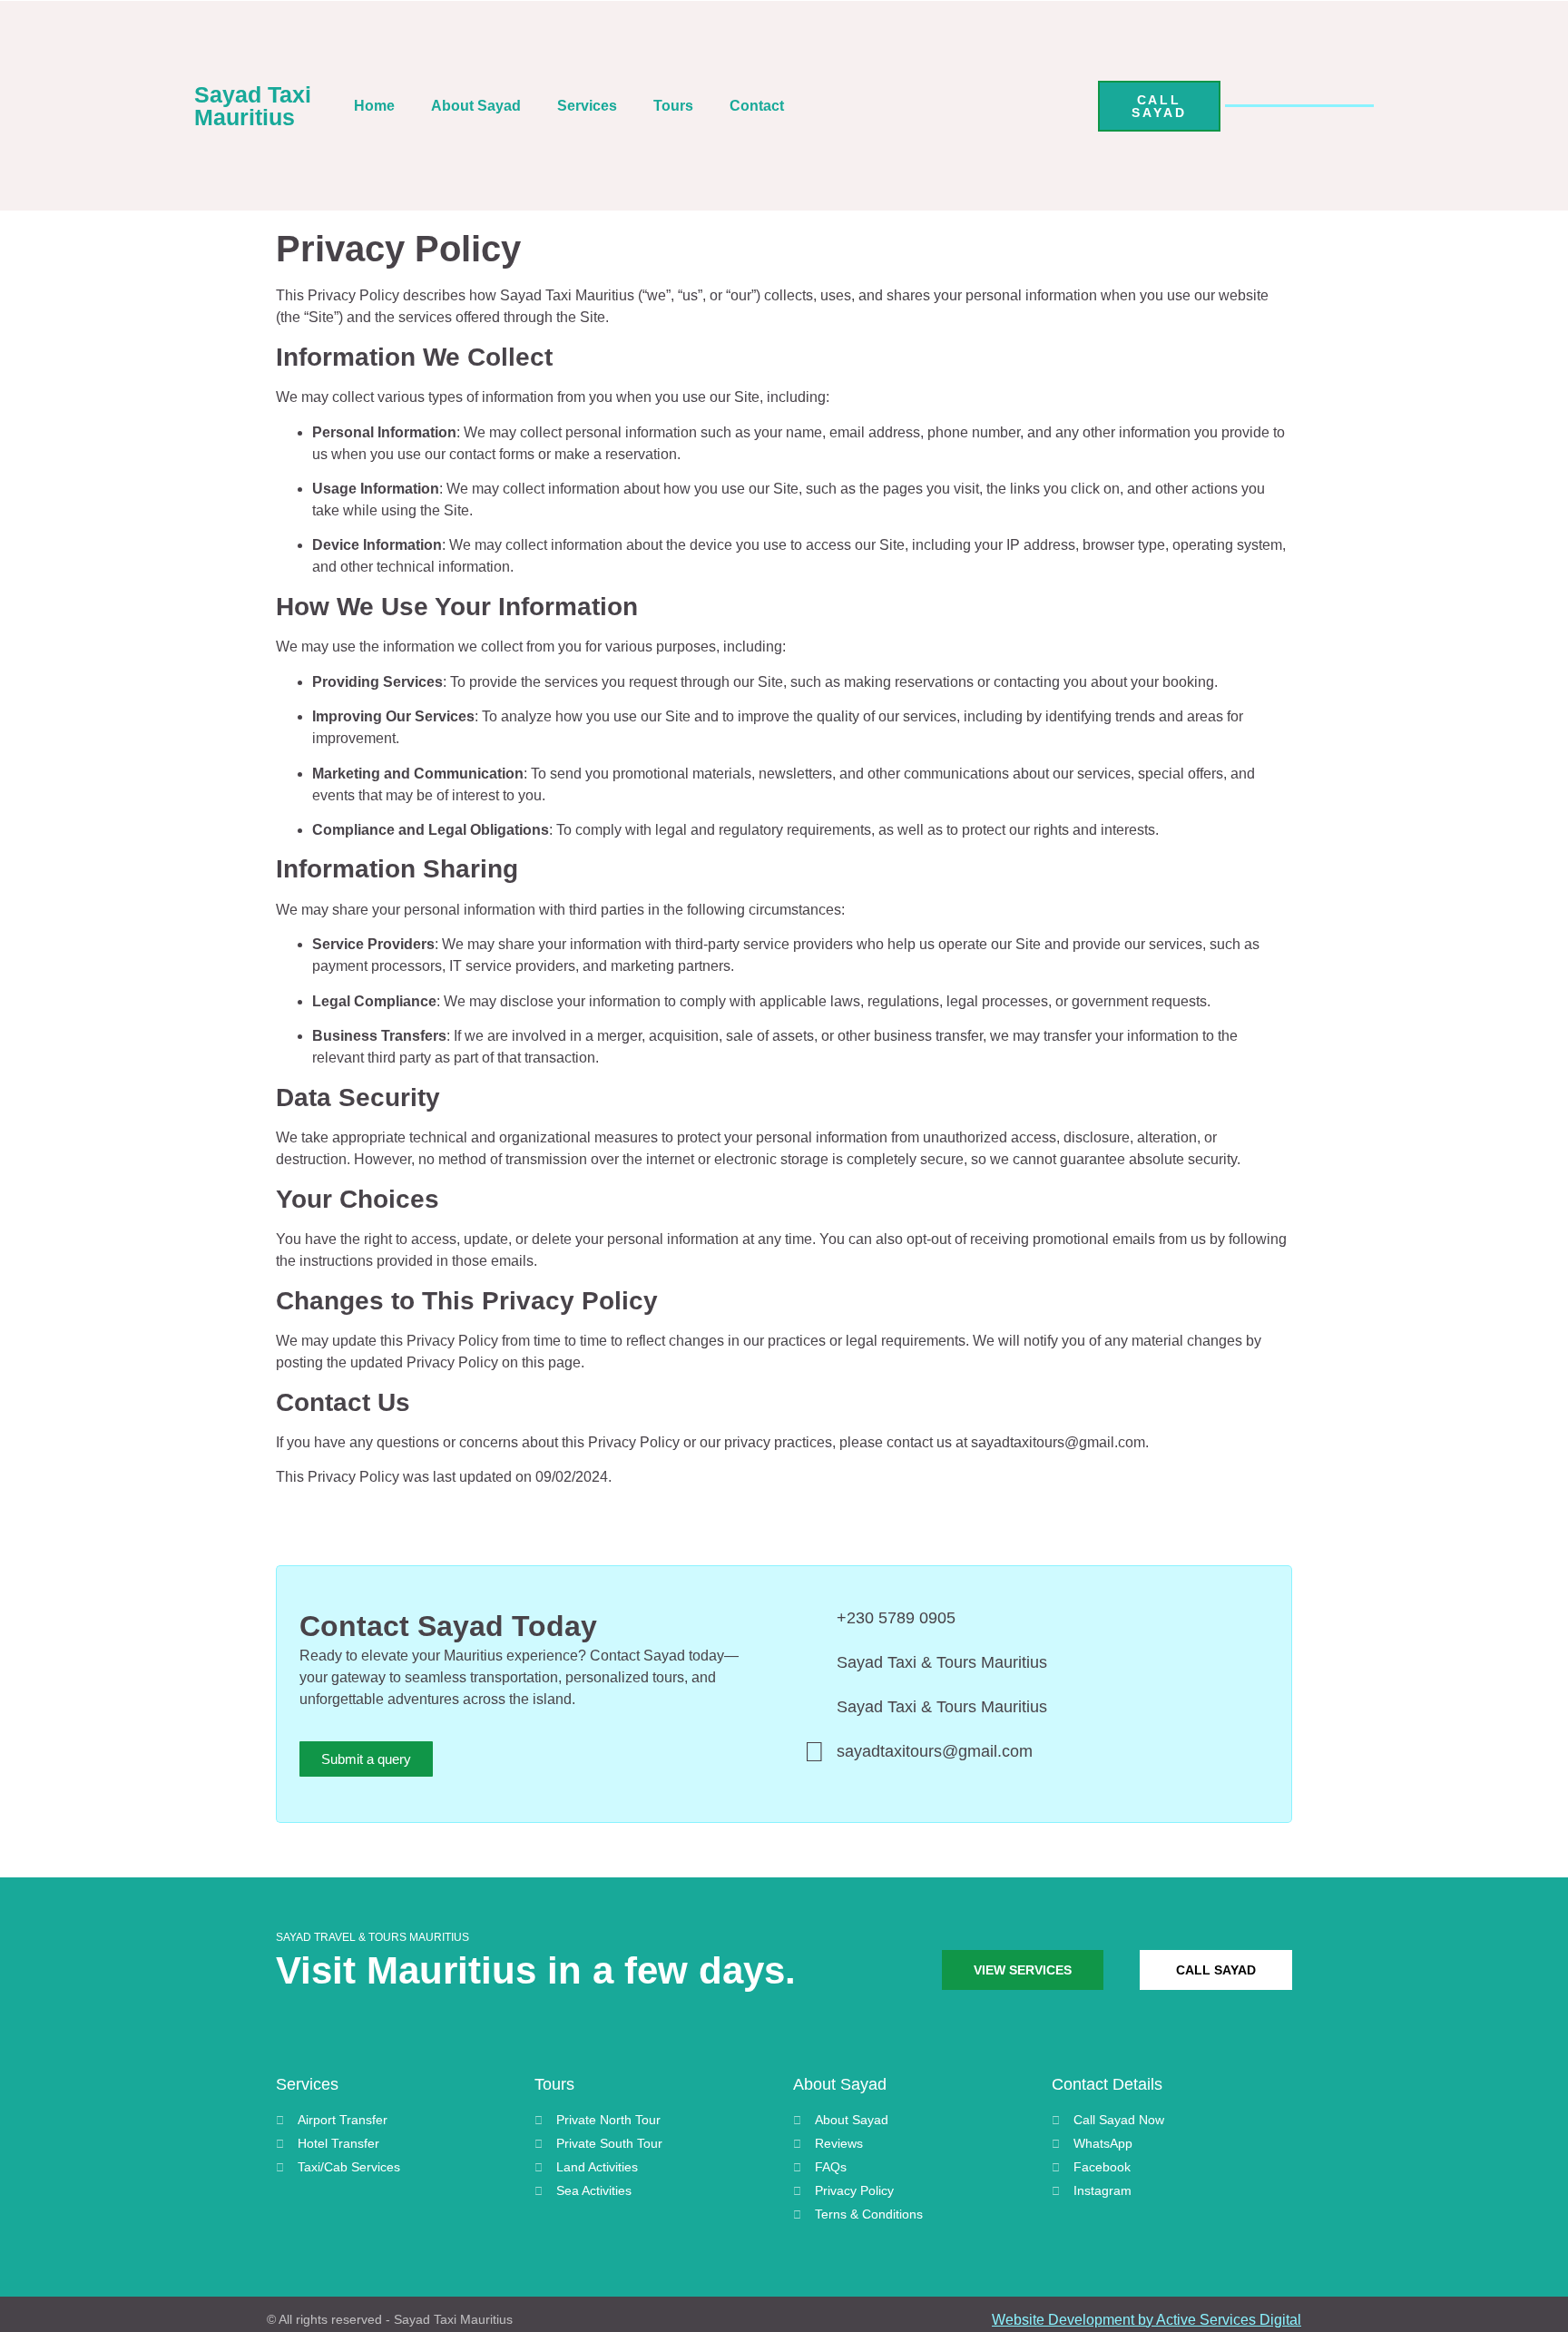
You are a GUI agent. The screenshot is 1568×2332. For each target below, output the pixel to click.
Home (374, 106)
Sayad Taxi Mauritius (253, 106)
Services (587, 106)
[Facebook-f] (1069, 106)
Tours (673, 106)
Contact (757, 106)
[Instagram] (1023, 106)
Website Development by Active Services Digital (1147, 2320)
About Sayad (476, 106)
